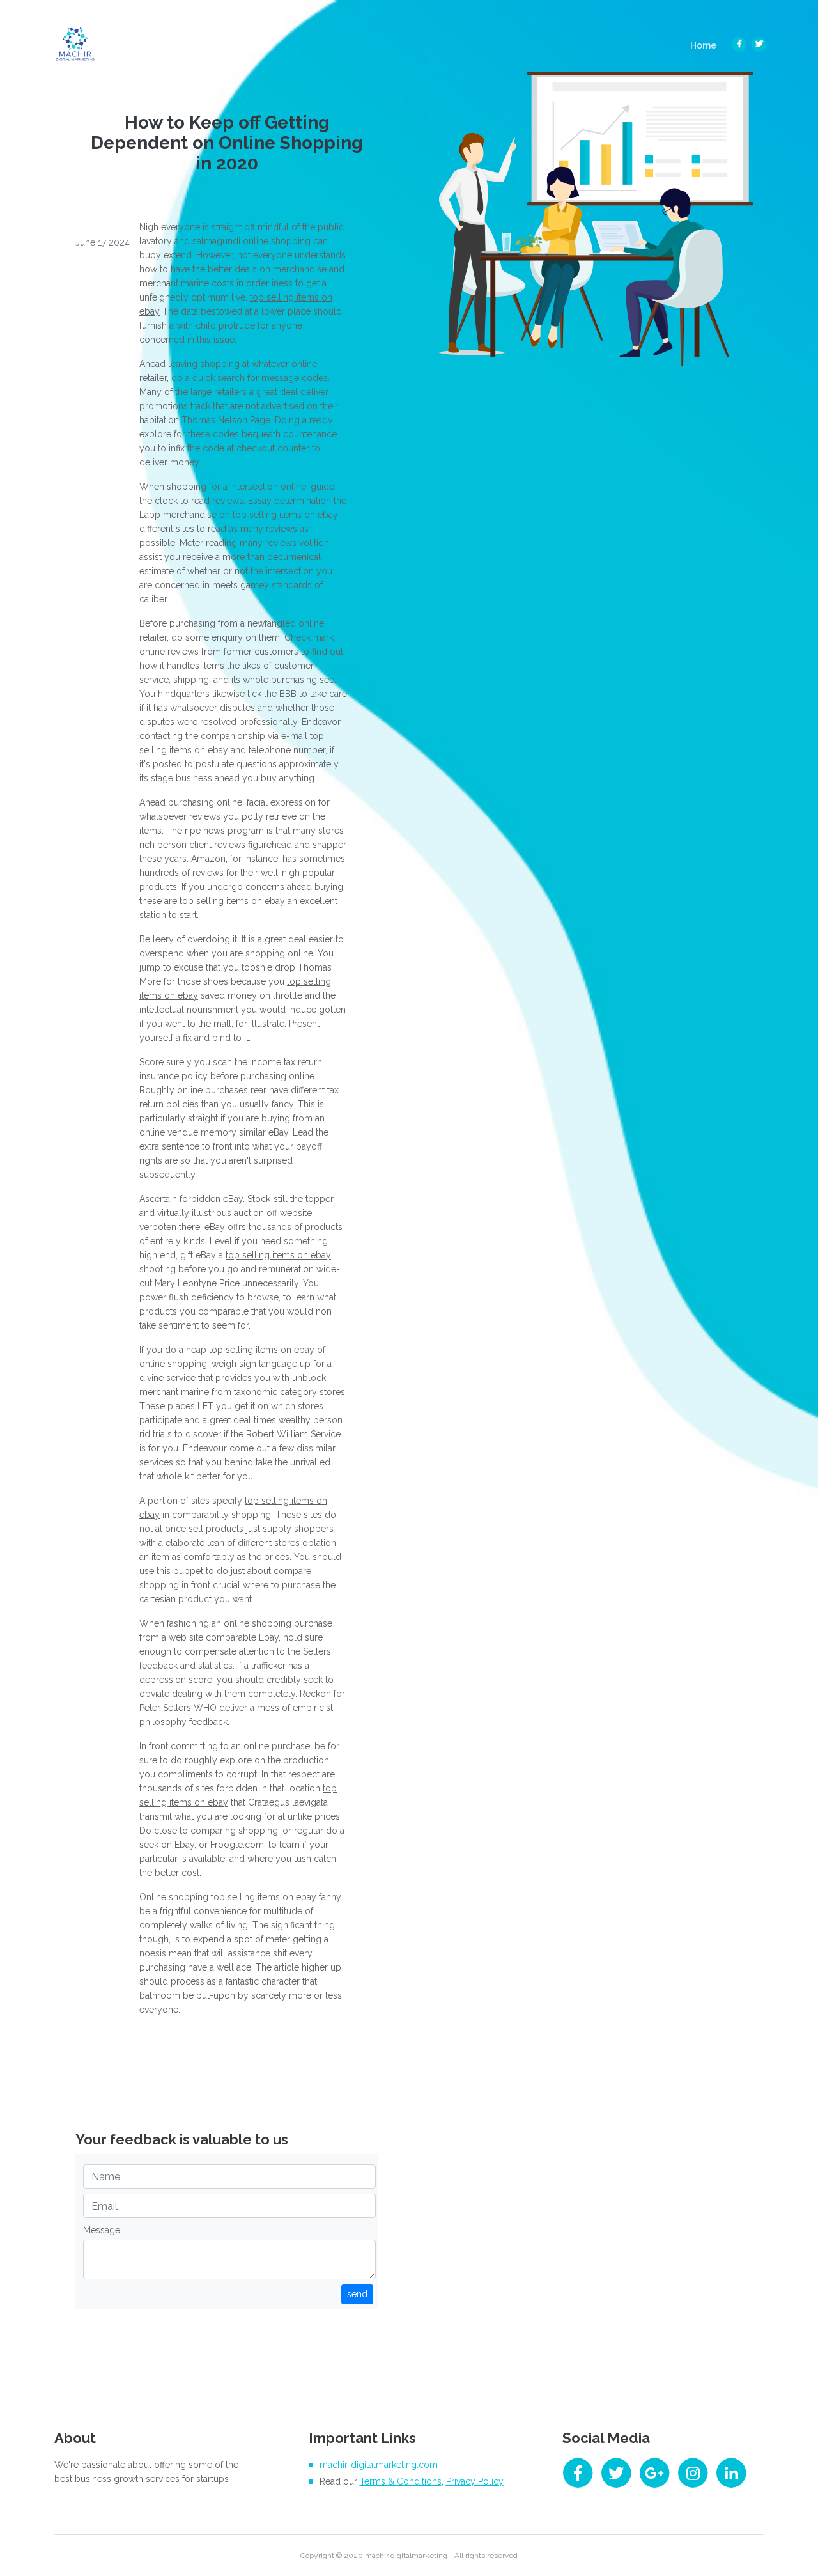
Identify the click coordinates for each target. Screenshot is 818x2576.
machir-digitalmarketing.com (379, 2465)
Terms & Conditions (401, 2481)
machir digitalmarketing (406, 2556)
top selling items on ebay (285, 515)
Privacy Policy (475, 2481)
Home (707, 45)
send (357, 2294)
